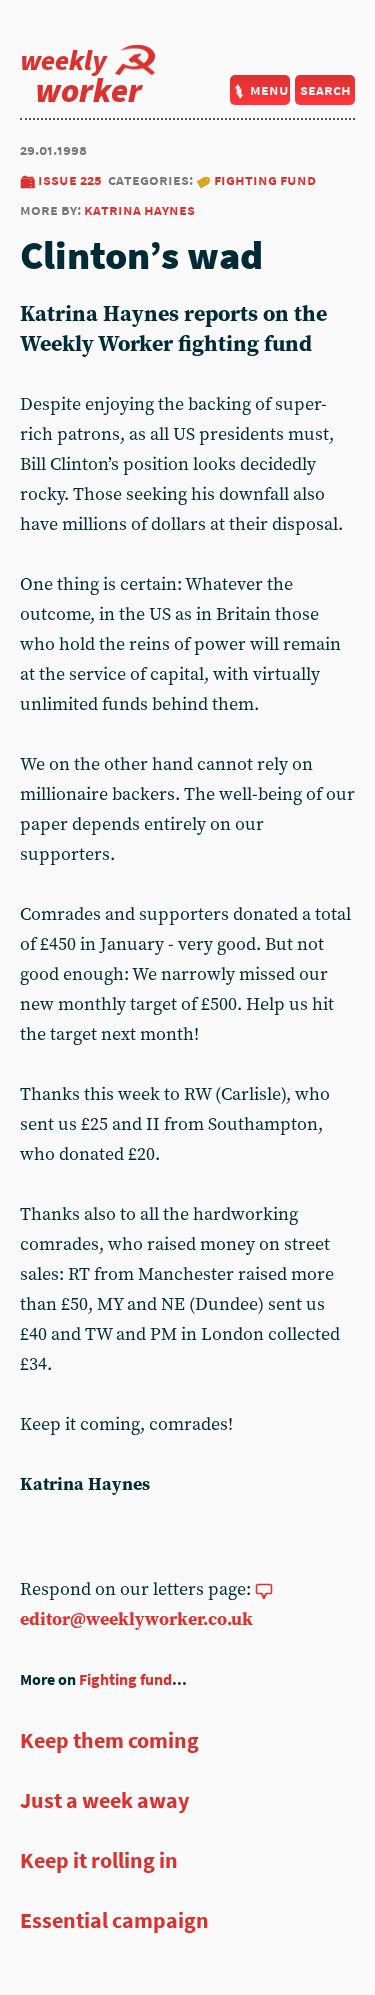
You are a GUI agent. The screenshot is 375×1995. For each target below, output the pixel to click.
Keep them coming (109, 1740)
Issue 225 (70, 179)
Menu (269, 89)
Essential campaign (114, 1920)
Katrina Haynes (139, 209)
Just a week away (104, 1800)
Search (325, 89)
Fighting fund (265, 179)
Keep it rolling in (99, 1860)
